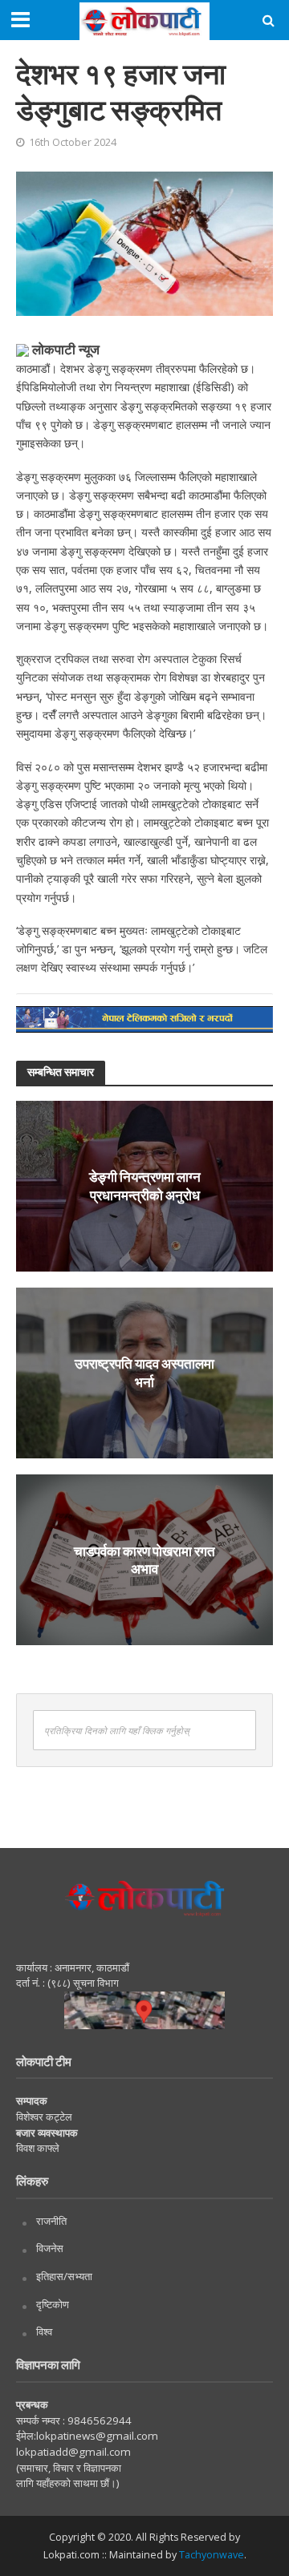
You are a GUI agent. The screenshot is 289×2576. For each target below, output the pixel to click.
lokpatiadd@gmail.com (73, 2452)
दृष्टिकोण (53, 2304)
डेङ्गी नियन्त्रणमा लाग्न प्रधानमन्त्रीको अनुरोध (145, 1185)
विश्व (44, 2331)
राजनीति (51, 2221)
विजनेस (50, 2248)
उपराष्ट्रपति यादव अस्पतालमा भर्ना (144, 1372)
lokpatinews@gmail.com (97, 2436)
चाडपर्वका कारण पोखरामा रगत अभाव (144, 1559)
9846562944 (98, 2420)
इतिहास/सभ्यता (64, 2276)
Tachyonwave (212, 2555)
